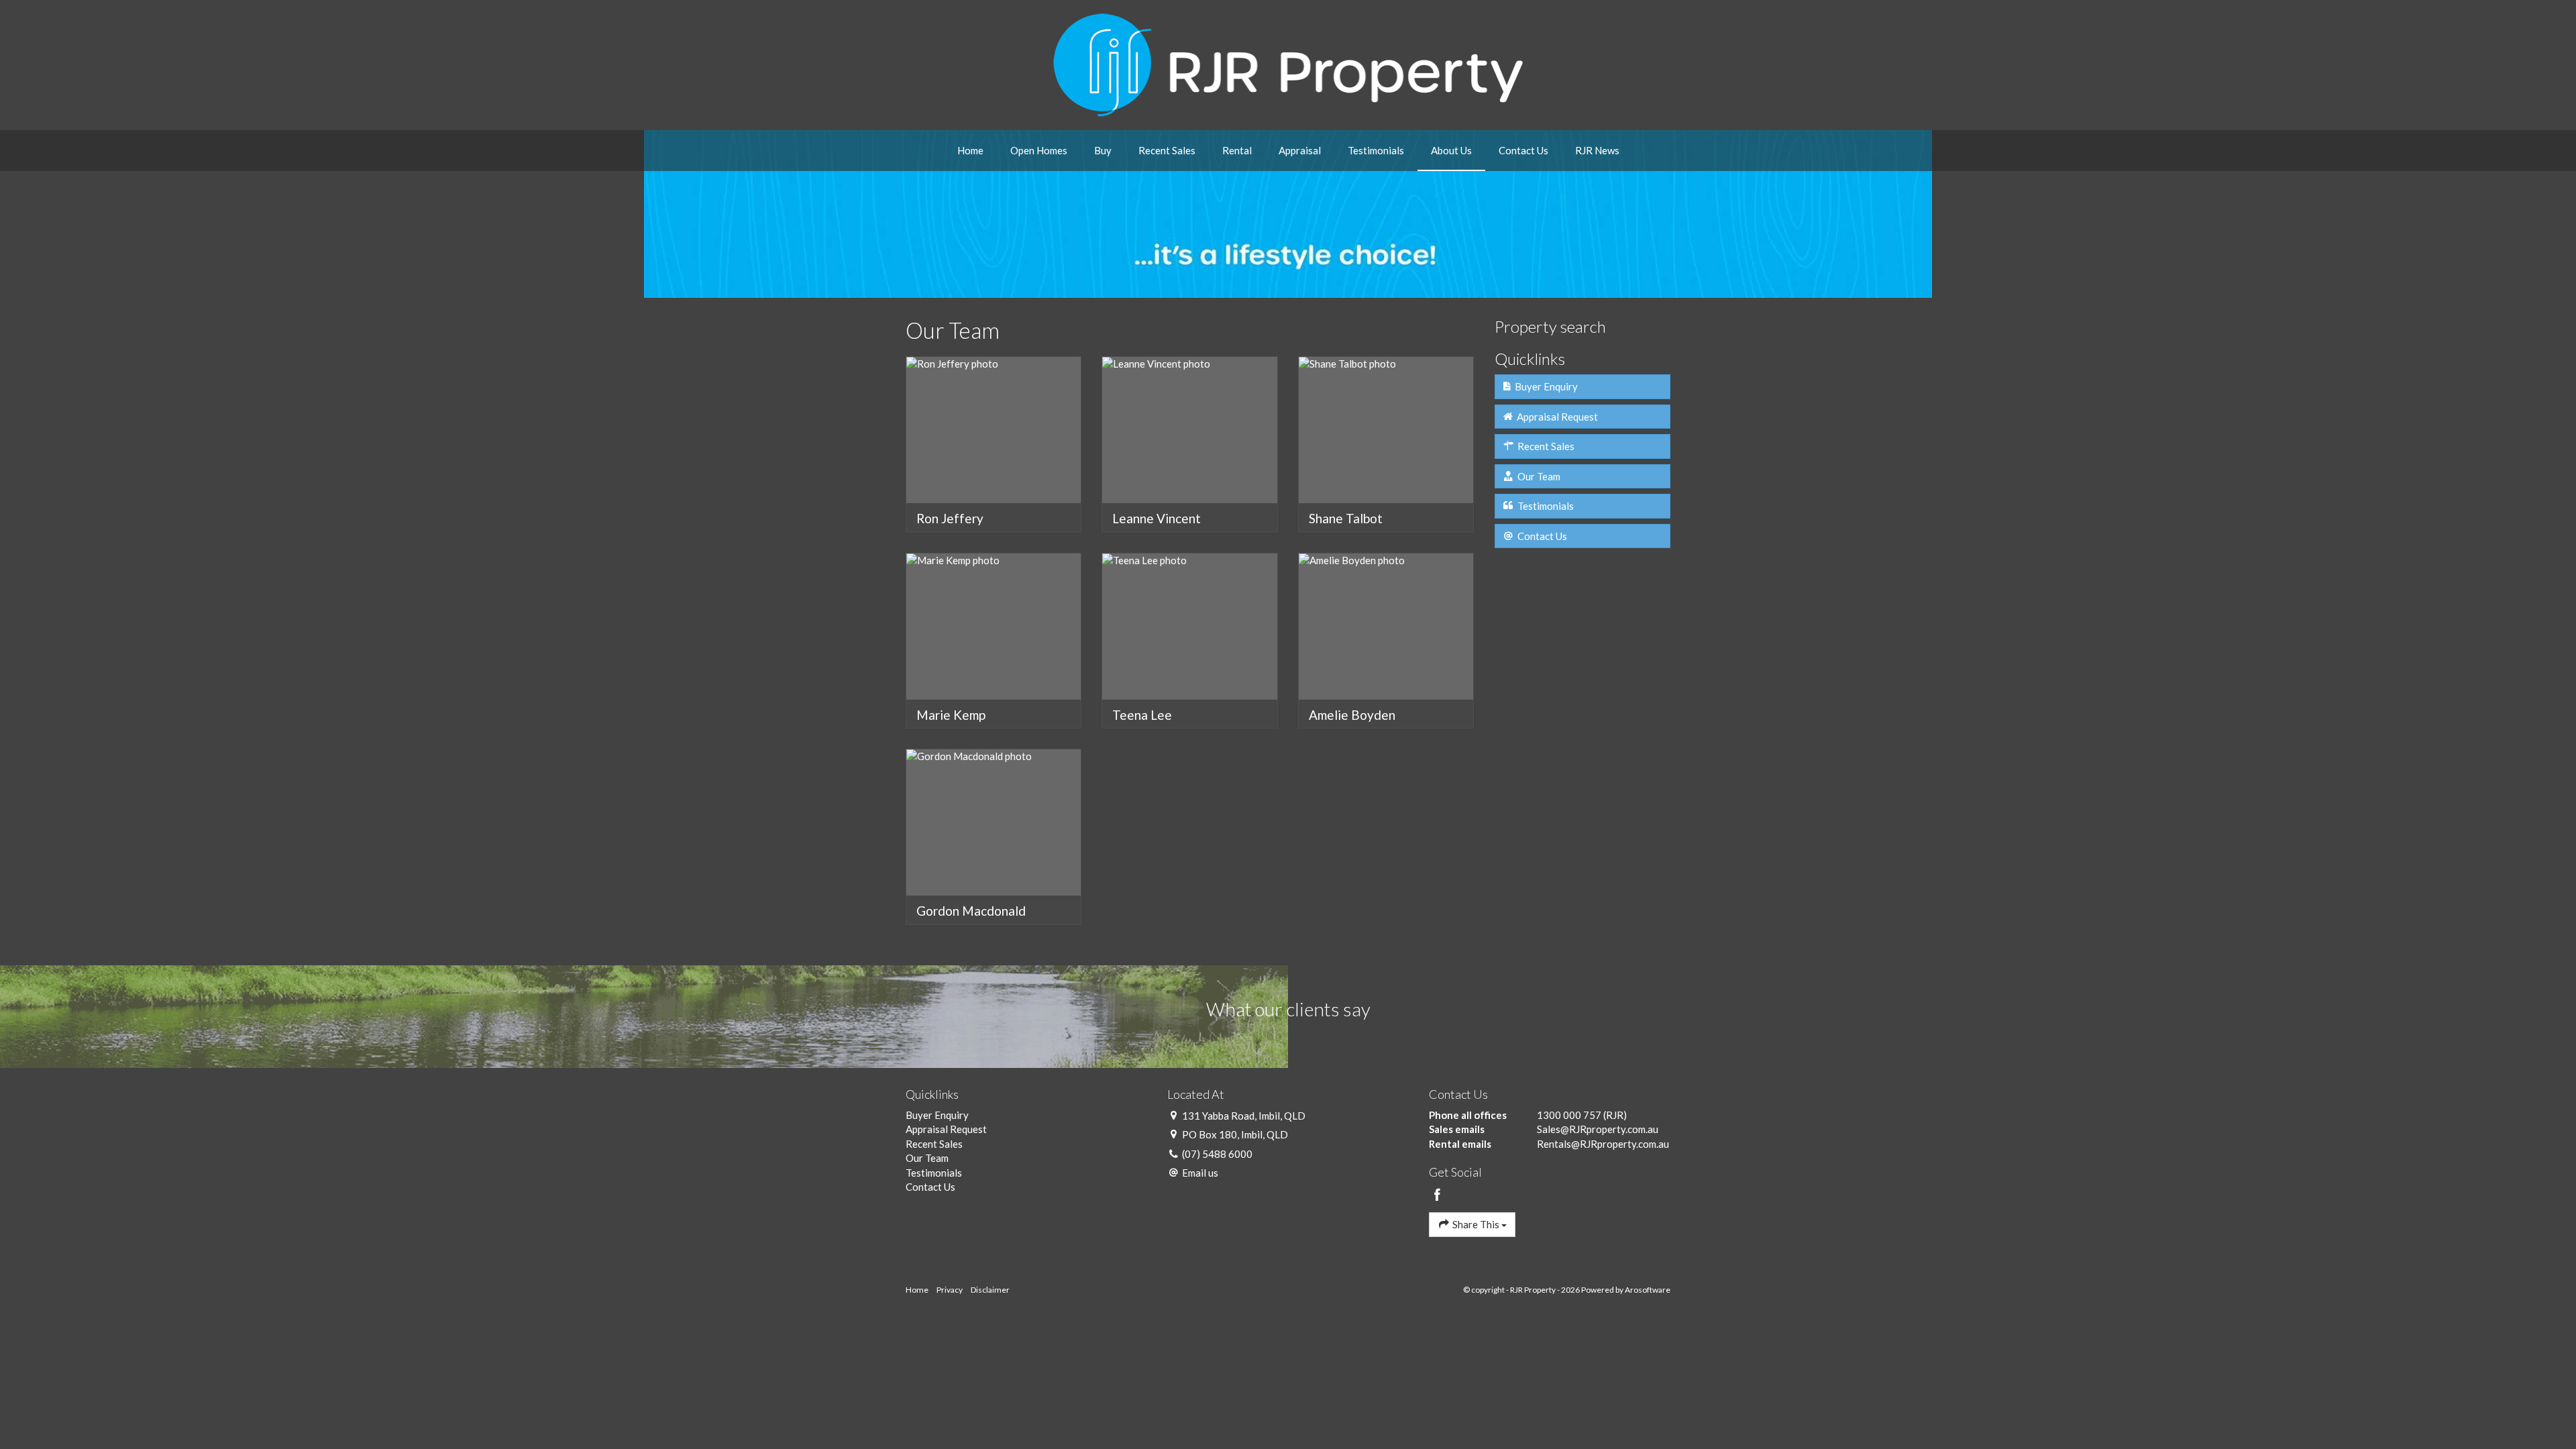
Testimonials (1376, 150)
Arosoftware (1648, 1290)
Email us (1200, 1173)
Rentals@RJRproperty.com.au (1603, 1144)
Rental (1237, 150)
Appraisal (1300, 150)
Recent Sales (1167, 150)
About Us (1451, 150)
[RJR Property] (1288, 64)
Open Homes (1039, 150)
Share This (1476, 1224)
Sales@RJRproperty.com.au (1598, 1129)
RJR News (1597, 150)
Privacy (950, 1290)
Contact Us (1523, 150)
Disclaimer (990, 1290)
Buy (1103, 150)
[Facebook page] (1438, 1195)
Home (970, 150)
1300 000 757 (1569, 1115)
